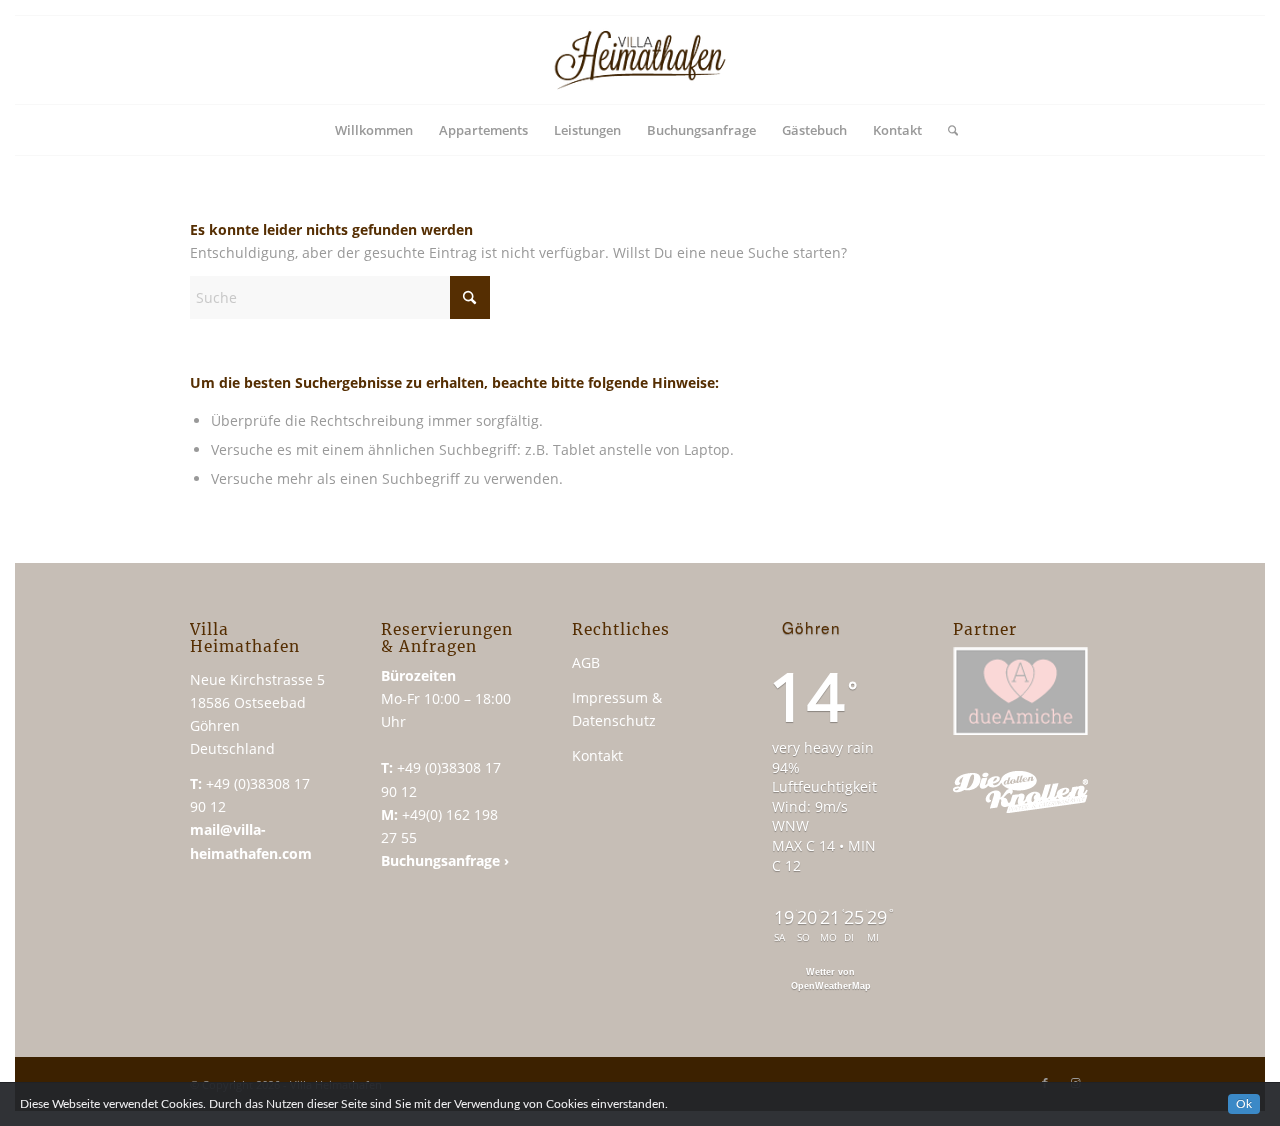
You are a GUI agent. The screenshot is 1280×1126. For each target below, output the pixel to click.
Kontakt (597, 755)
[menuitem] (374, 130)
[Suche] (946, 130)
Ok (1244, 1104)
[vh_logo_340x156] (640, 60)
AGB (586, 662)
